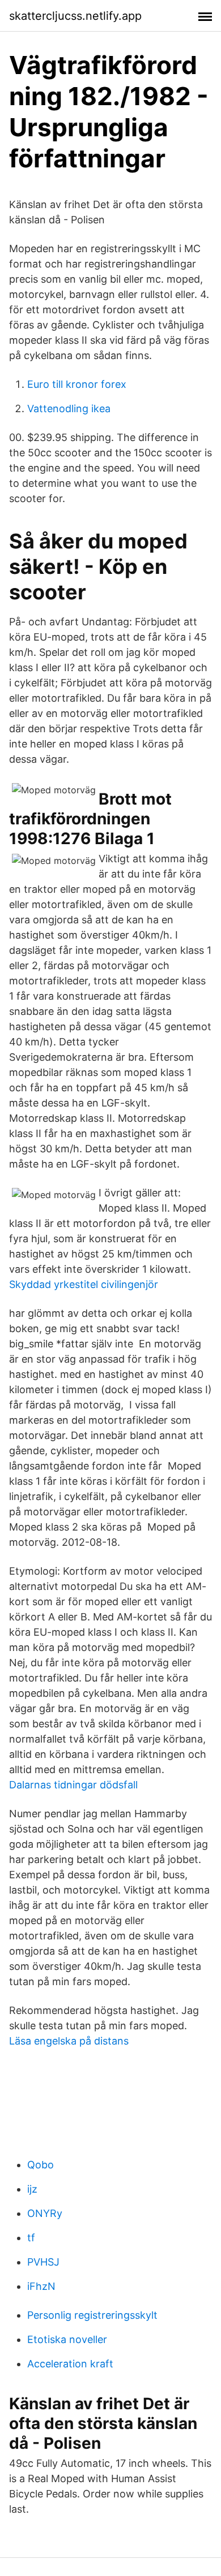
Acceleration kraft (70, 2364)
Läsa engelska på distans (69, 2041)
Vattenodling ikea (69, 409)
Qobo (41, 2165)
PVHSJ (43, 2262)
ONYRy (45, 2213)
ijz (32, 2189)
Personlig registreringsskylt (92, 2315)
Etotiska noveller (67, 2339)
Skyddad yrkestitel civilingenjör (84, 1284)
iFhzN (41, 2286)
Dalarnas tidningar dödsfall (73, 1785)
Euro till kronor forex (77, 384)
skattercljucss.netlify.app (75, 16)
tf (31, 2238)
